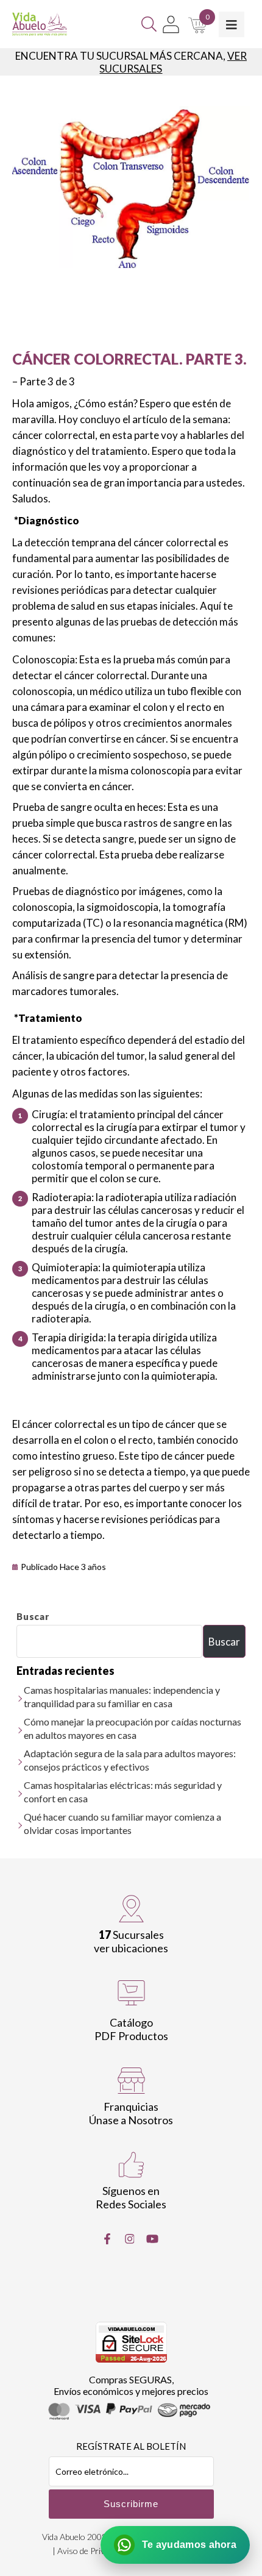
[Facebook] (107, 2239)
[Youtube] (152, 2239)
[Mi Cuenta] (171, 24)
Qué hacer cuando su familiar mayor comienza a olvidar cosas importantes (122, 1823)
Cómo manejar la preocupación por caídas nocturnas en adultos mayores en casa (133, 1728)
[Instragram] (130, 2239)
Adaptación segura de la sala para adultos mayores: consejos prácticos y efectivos (130, 1760)
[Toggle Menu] (232, 24)
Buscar (33, 1616)
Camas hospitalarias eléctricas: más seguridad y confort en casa (123, 1792)
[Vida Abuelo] (40, 24)
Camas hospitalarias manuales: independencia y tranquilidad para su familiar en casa (122, 1697)
